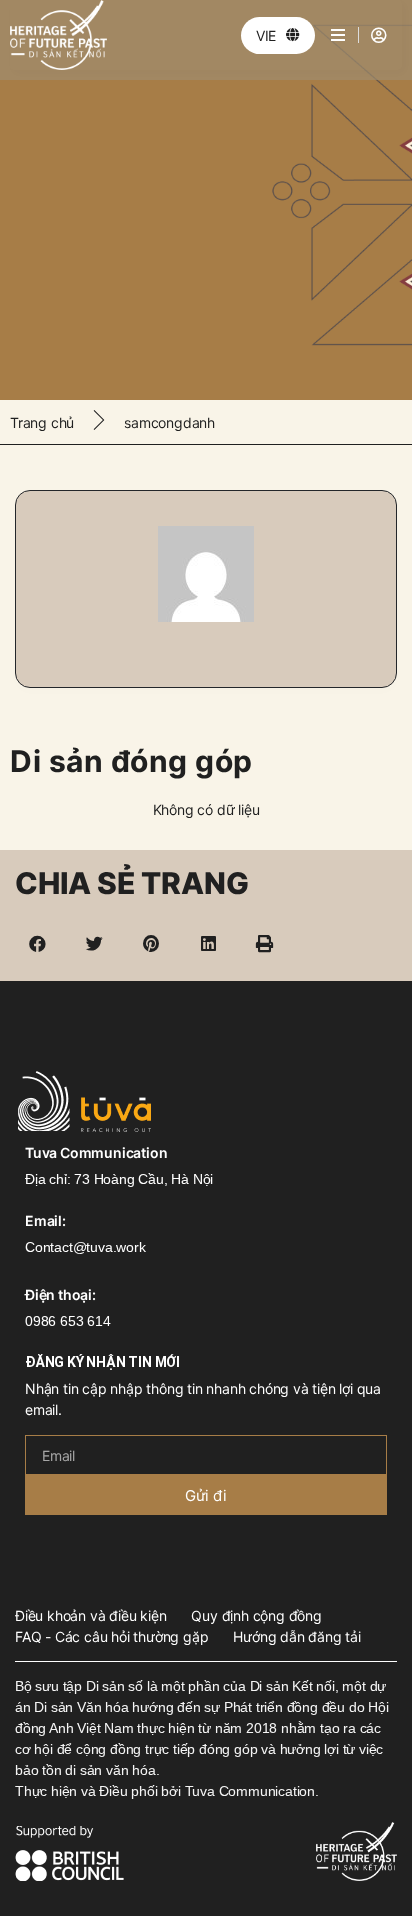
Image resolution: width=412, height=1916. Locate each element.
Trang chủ (42, 422)
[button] (38, 943)
